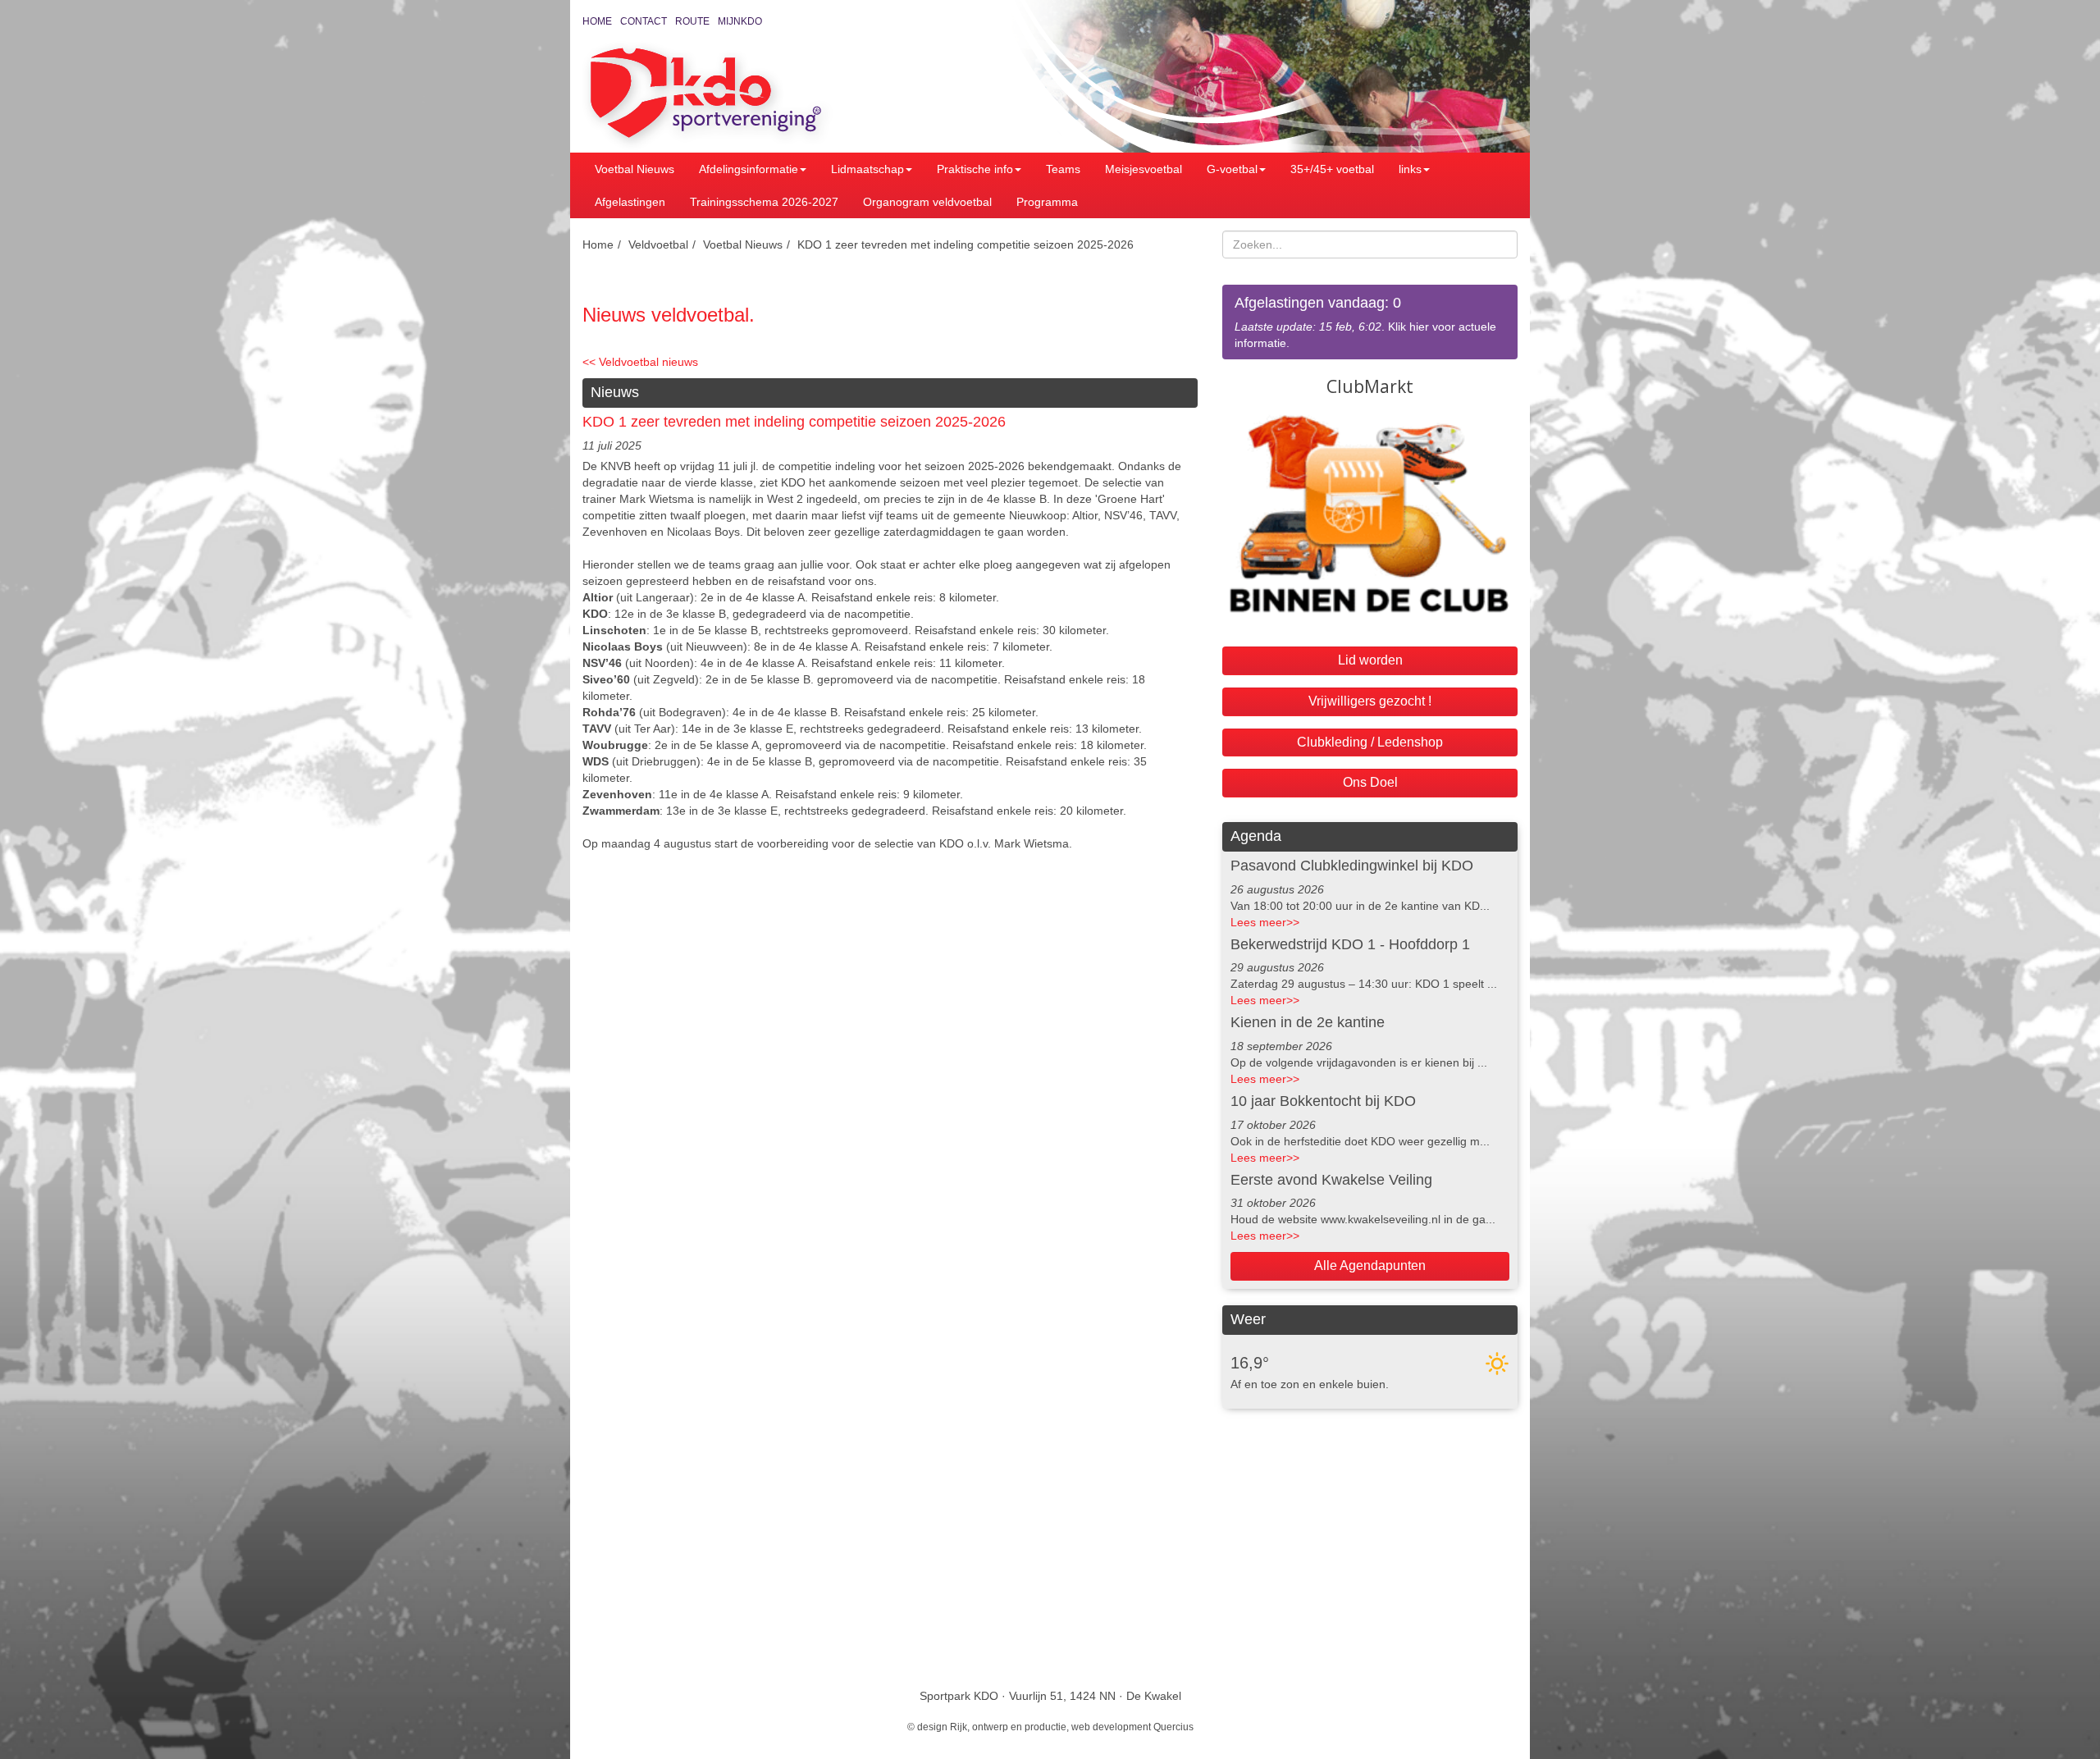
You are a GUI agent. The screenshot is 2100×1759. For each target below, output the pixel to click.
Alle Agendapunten (1370, 1266)
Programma (1047, 202)
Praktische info (975, 169)
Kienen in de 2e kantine (1308, 1022)
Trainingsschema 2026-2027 (764, 202)
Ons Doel (1370, 782)
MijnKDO (740, 21)
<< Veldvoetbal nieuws (640, 362)
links (1410, 169)
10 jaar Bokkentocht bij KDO (1323, 1101)
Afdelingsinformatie (749, 169)
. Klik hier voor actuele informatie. (1365, 322)
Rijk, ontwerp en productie (1008, 1727)
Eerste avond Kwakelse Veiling (1331, 1180)
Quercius (1173, 1727)
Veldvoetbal (658, 244)
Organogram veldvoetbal (927, 202)
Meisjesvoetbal (1144, 169)
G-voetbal (1232, 169)
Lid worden (1370, 660)
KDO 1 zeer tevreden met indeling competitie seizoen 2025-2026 (966, 244)
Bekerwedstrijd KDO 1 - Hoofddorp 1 (1350, 944)
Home (597, 21)
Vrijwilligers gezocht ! (1370, 701)
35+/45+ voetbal (1332, 169)
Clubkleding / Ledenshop (1370, 742)
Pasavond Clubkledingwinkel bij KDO (1352, 866)
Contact (644, 21)
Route (692, 21)
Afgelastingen (630, 202)
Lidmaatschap (867, 169)
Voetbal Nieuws (635, 169)
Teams (1063, 169)
